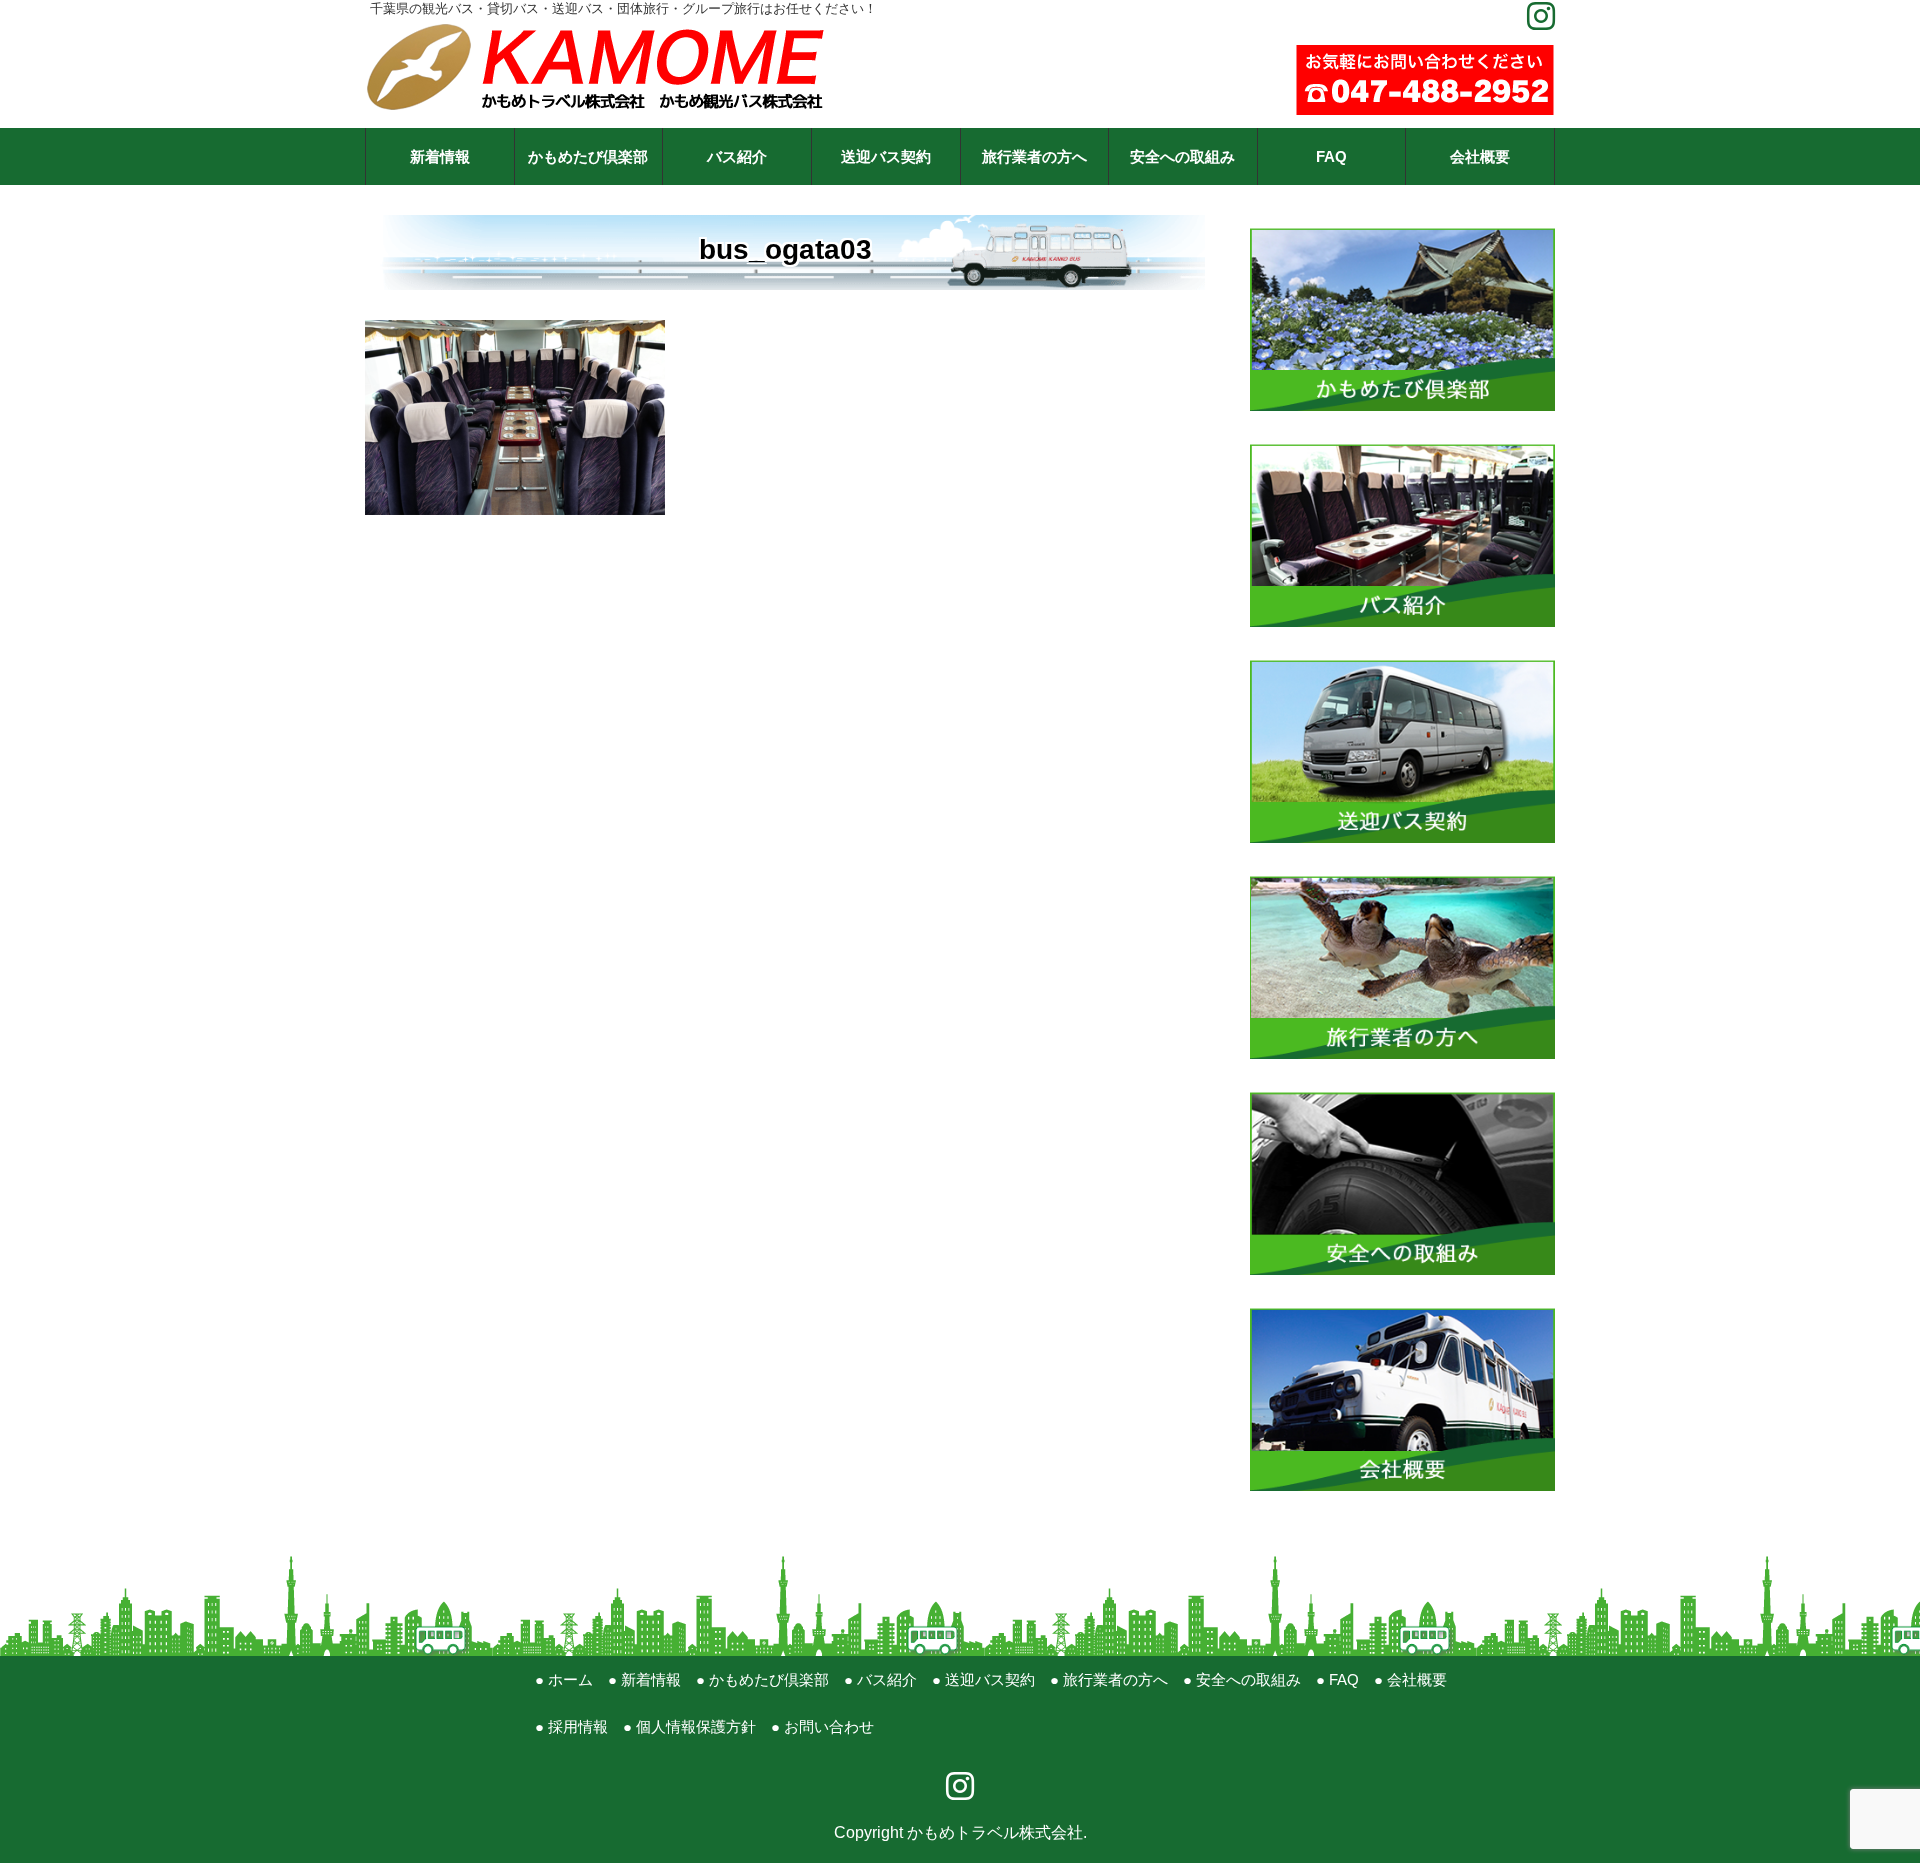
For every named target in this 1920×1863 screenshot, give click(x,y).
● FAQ (1337, 1679)
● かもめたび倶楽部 (762, 1679)
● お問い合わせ (822, 1726)
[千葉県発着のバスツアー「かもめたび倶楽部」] (1402, 228)
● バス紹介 (880, 1679)
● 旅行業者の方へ (1109, 1679)
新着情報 (440, 156)
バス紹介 (737, 156)
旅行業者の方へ (1034, 156)
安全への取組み (1182, 156)
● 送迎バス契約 (983, 1679)
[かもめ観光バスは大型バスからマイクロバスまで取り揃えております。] (1402, 1092)
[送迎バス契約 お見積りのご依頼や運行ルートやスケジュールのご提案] (1402, 660)
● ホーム (564, 1679)
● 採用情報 (571, 1726)
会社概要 (1480, 156)
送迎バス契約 (886, 156)
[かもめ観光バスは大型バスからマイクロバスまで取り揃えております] (1402, 444)
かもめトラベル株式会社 (995, 1832)
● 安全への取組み (1242, 1679)
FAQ (1331, 156)
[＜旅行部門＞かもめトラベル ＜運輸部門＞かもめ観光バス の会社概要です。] (1402, 1308)
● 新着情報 (644, 1679)
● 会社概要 (1410, 1679)
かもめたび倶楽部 (588, 156)
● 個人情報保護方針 (689, 1726)
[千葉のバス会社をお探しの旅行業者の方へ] (1402, 876)
